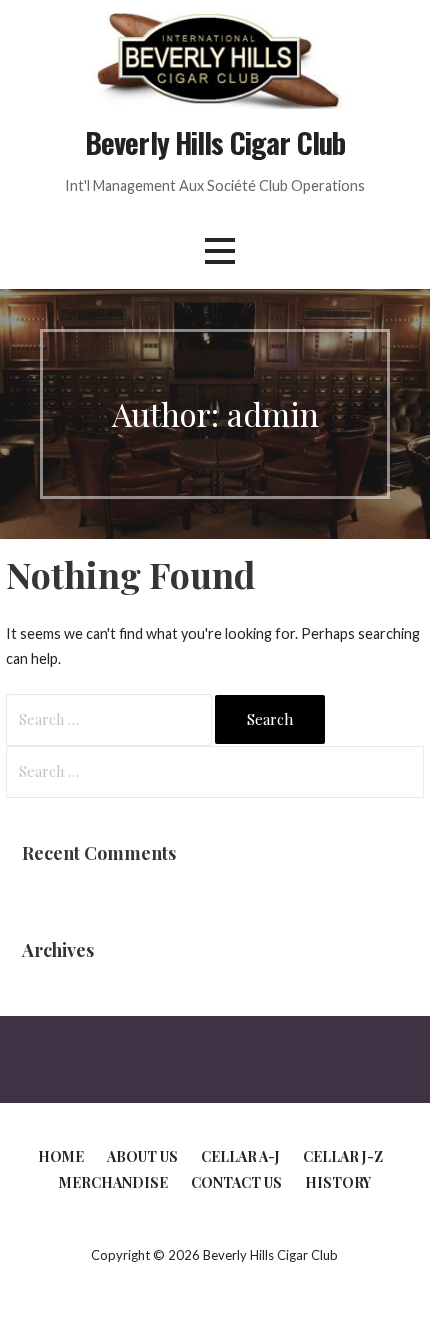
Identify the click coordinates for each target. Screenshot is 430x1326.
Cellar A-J (240, 1156)
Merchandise (113, 1182)
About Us (142, 1156)
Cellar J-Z (343, 1156)
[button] (220, 251)
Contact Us (236, 1182)
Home (61, 1156)
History (338, 1182)
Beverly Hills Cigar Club (215, 142)
